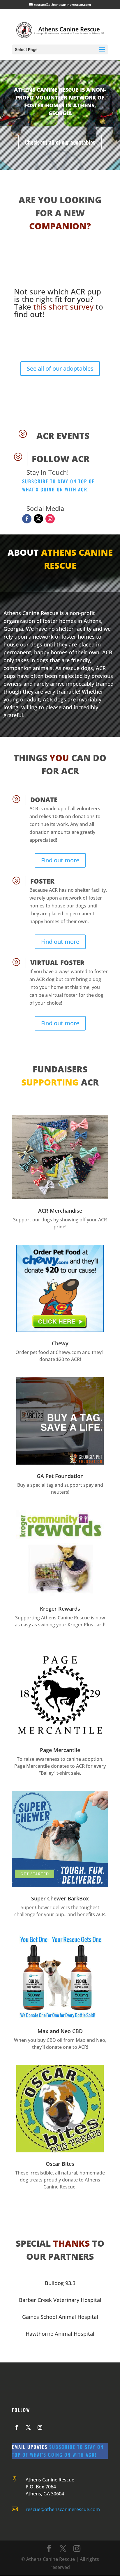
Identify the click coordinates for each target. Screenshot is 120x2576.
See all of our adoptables (60, 368)
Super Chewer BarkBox (60, 1898)
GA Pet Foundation (60, 1476)
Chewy (60, 1343)
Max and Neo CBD (60, 2031)
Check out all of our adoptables (60, 142)
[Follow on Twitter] (38, 519)
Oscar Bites (60, 2164)
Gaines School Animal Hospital (60, 2317)
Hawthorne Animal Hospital (60, 2334)
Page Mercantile (60, 1750)
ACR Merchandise (60, 1211)
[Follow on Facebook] (27, 519)
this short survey (63, 307)
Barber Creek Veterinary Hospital (60, 2300)
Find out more (60, 860)
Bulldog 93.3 (60, 2283)
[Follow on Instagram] (50, 519)
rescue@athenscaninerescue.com (63, 2509)
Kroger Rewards (60, 1609)
